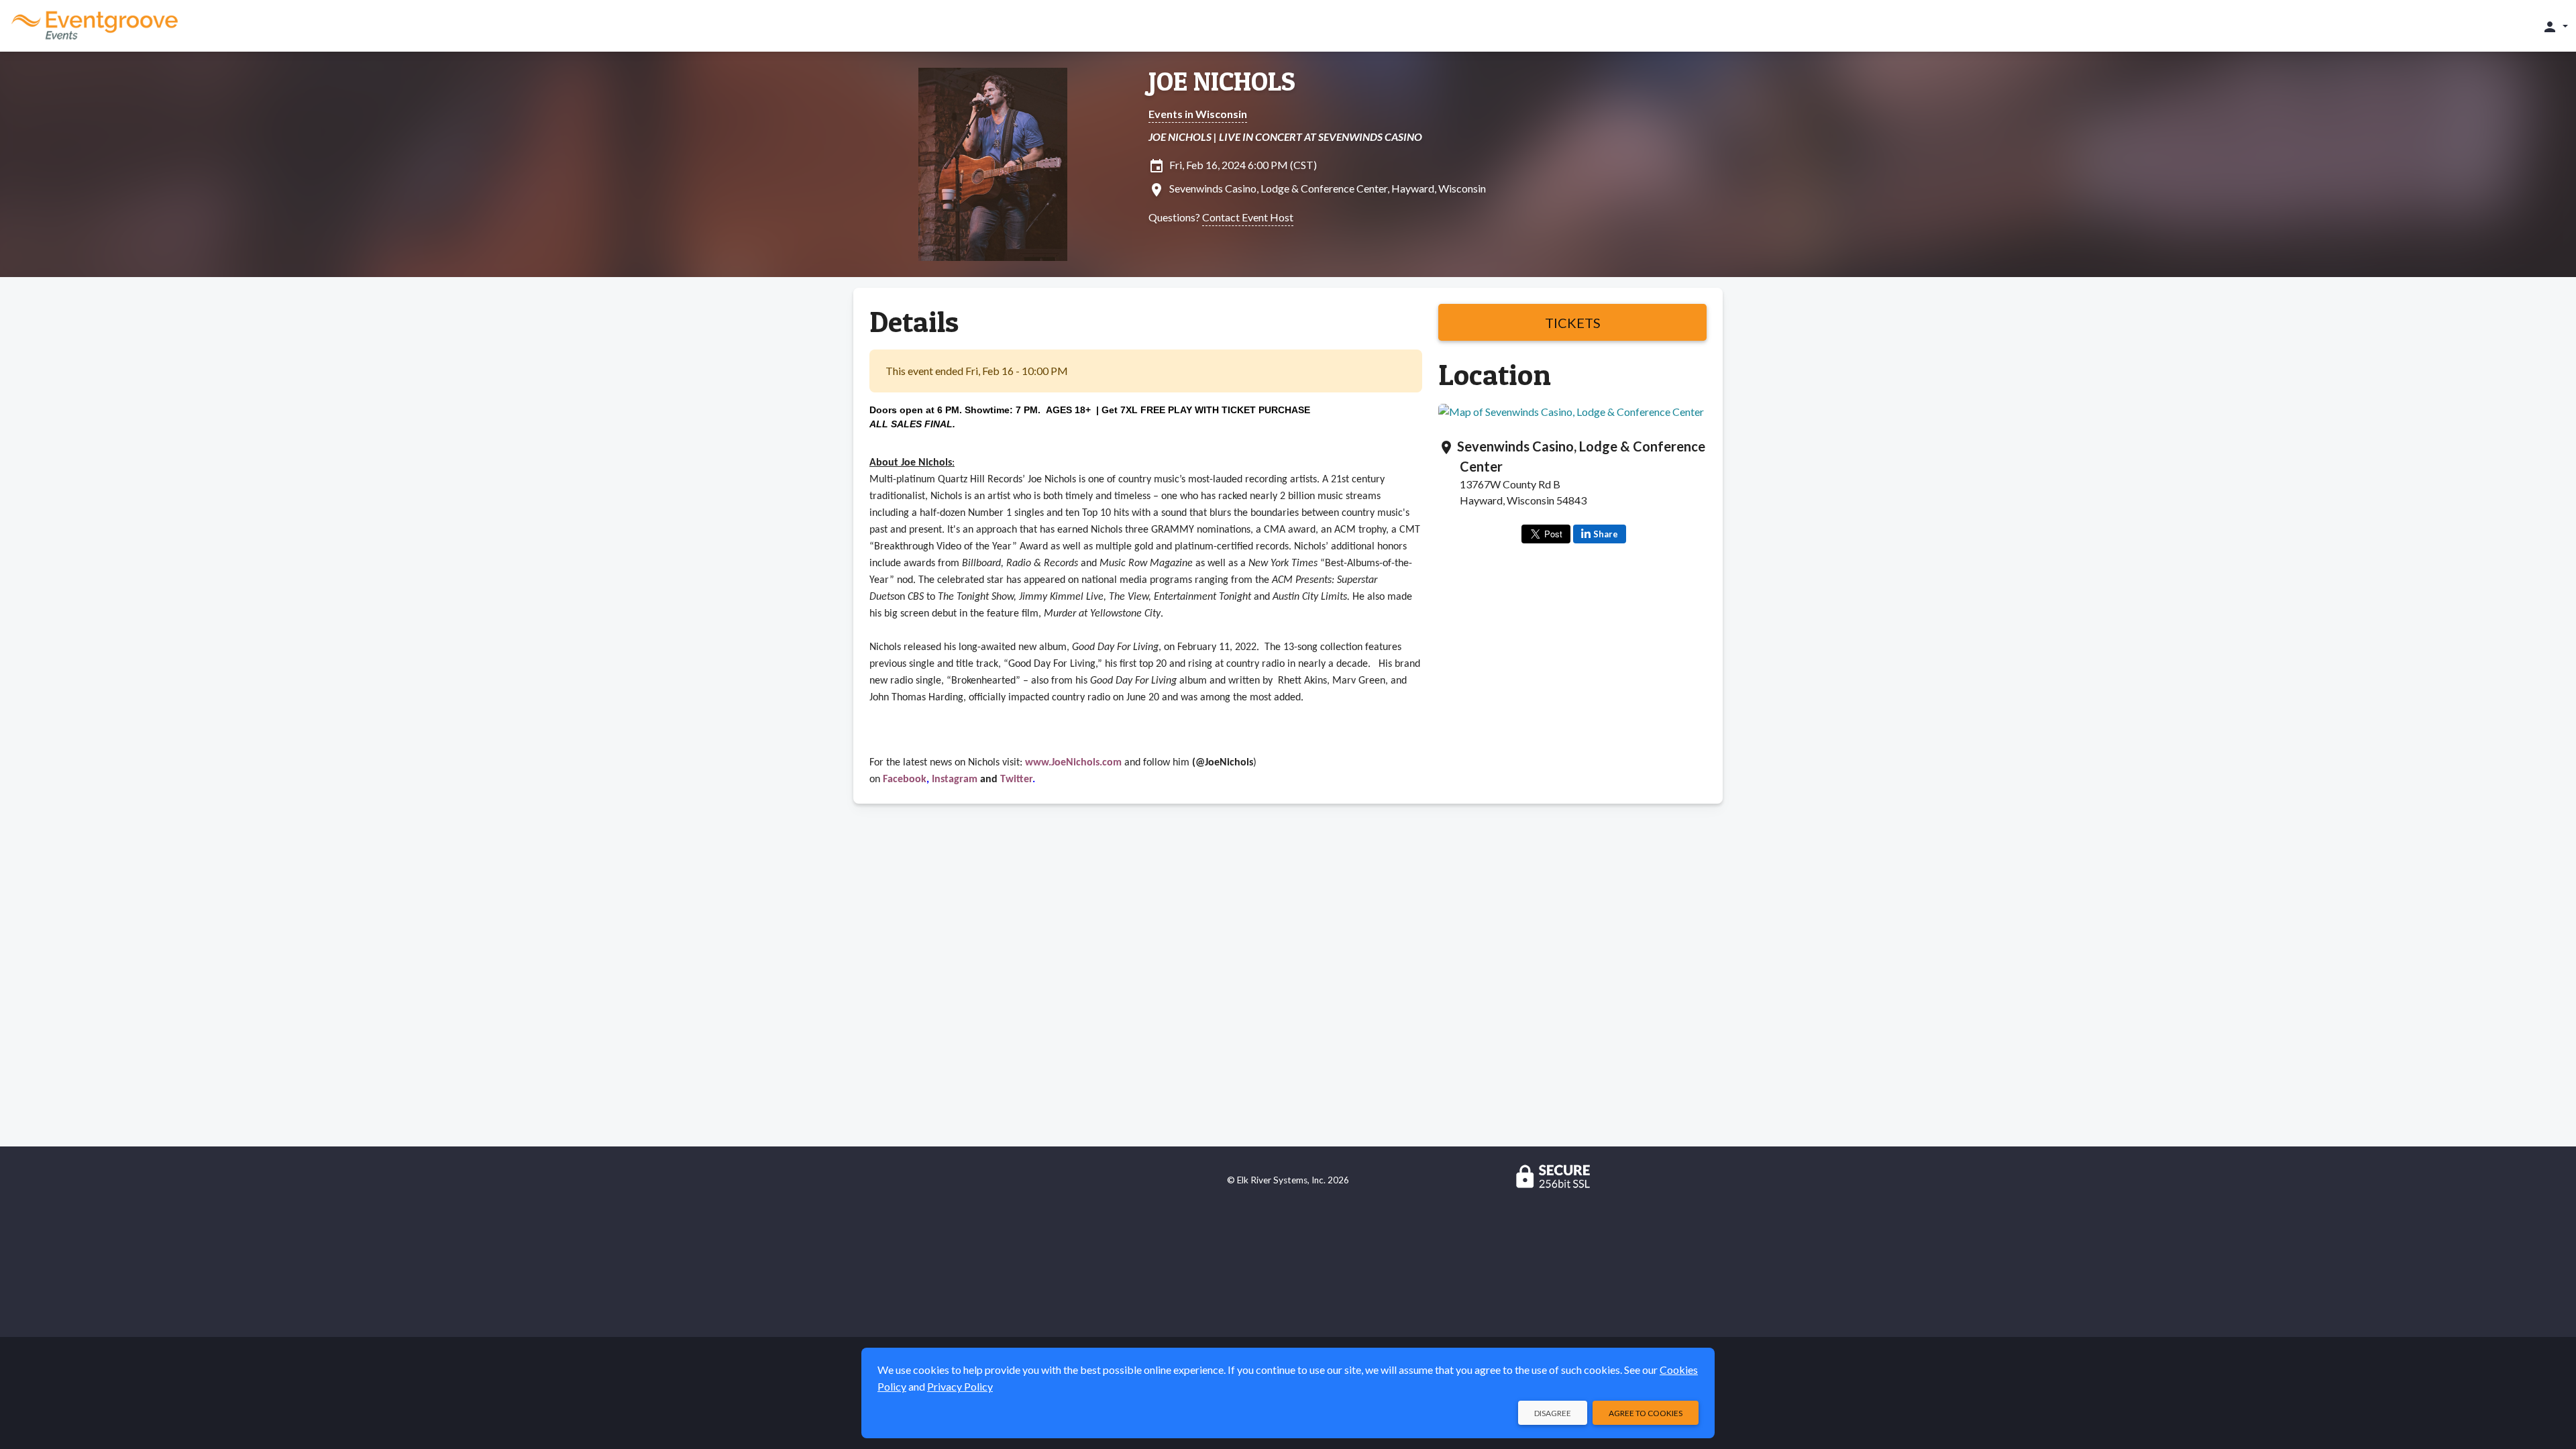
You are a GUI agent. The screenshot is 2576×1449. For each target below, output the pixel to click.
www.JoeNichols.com (1073, 763)
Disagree (1553, 1413)
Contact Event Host (1248, 217)
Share (1606, 534)
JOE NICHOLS (1222, 81)
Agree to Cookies (1646, 1413)
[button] (2555, 26)
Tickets (1573, 323)
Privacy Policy (960, 1386)
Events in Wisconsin (1198, 114)
